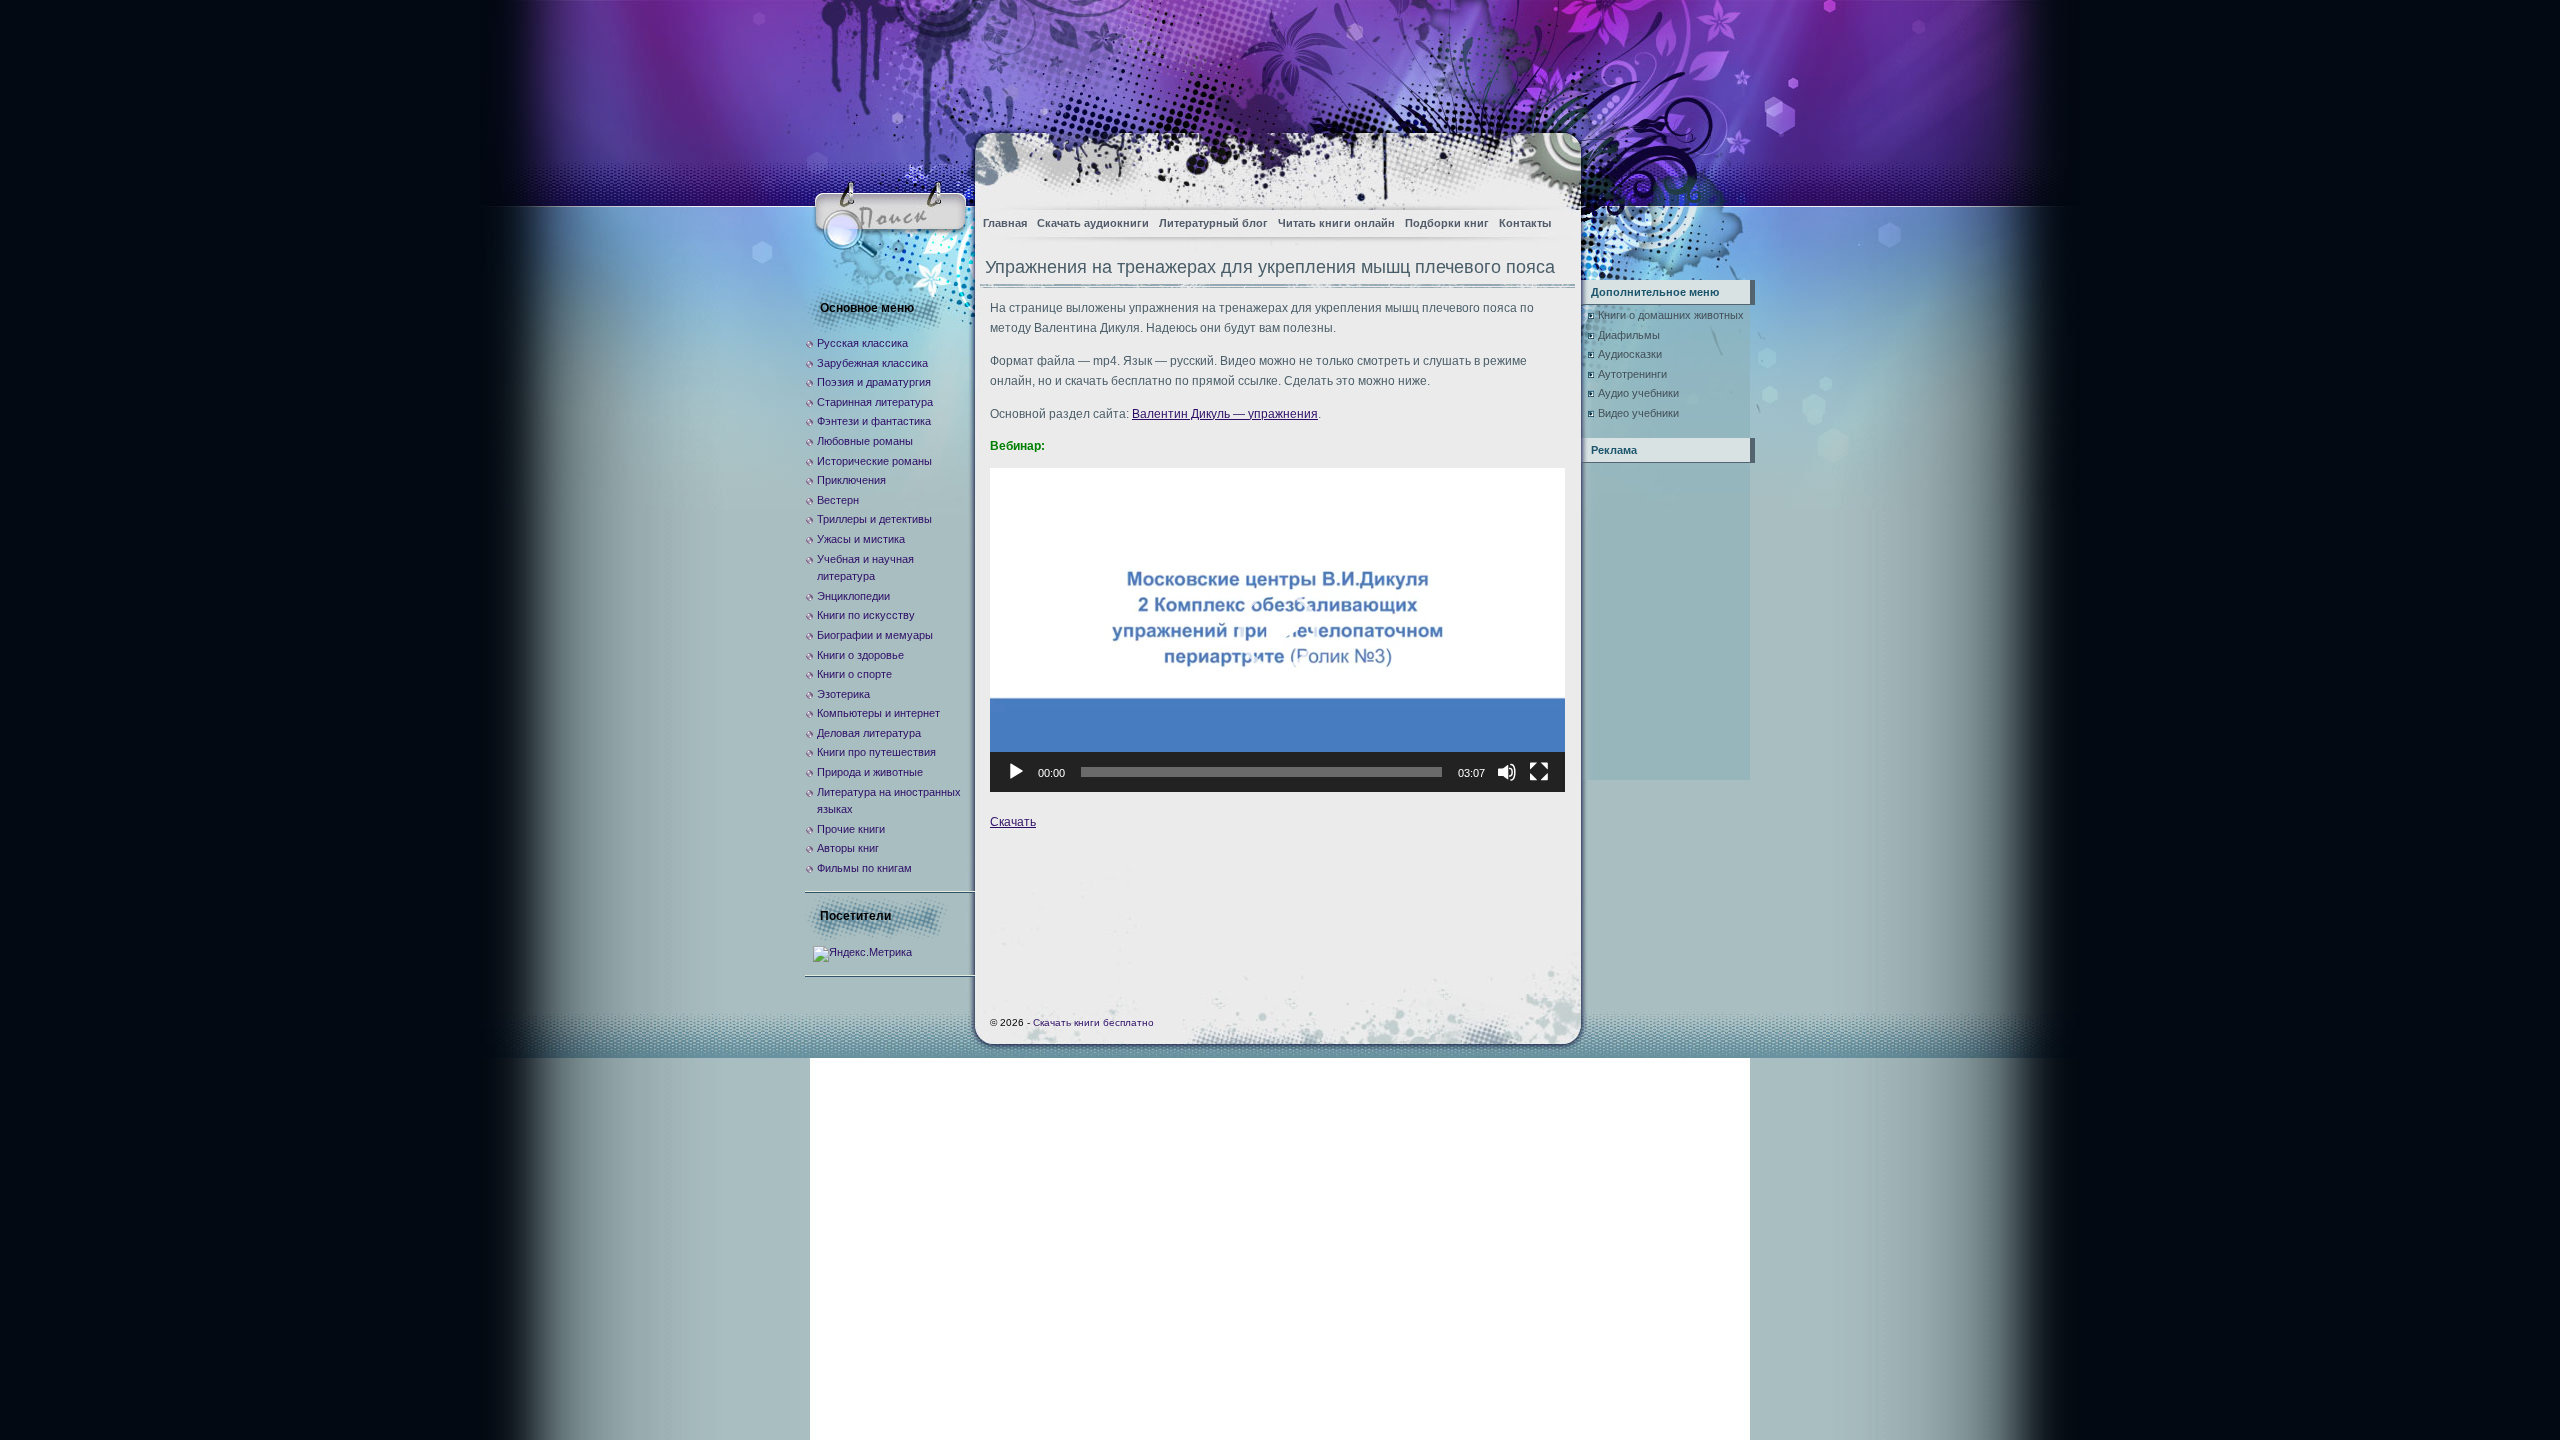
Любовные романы (865, 441)
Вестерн (838, 500)
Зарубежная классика (872, 363)
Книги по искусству (866, 615)
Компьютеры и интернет (878, 713)
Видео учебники (1638, 413)
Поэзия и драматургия (874, 382)
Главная (1005, 223)
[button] (1278, 630)
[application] (1277, 629)
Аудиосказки (1630, 354)
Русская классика (862, 343)
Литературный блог (1213, 223)
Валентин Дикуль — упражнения (1225, 414)
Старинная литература (875, 402)
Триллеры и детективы (874, 519)
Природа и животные (870, 772)
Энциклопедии (853, 596)
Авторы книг (848, 848)
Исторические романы (874, 461)
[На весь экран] (1539, 772)
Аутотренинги (1632, 374)
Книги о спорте (854, 674)
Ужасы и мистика (861, 539)
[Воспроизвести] (1016, 772)
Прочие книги (851, 829)
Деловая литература (869, 733)
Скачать (1013, 822)
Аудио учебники (1638, 393)
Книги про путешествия (876, 752)
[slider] (1261, 772)
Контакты (1525, 223)
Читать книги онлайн (1336, 223)
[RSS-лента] (1548, 165)
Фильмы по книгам (864, 868)
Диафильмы (1629, 335)
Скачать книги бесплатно (1093, 1022)
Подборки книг (1447, 223)
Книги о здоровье (860, 655)
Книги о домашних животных (1671, 315)
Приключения (851, 480)
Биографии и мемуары (875, 635)
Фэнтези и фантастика (874, 421)
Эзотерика (843, 694)
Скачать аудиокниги (1093, 223)
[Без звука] (1507, 772)
